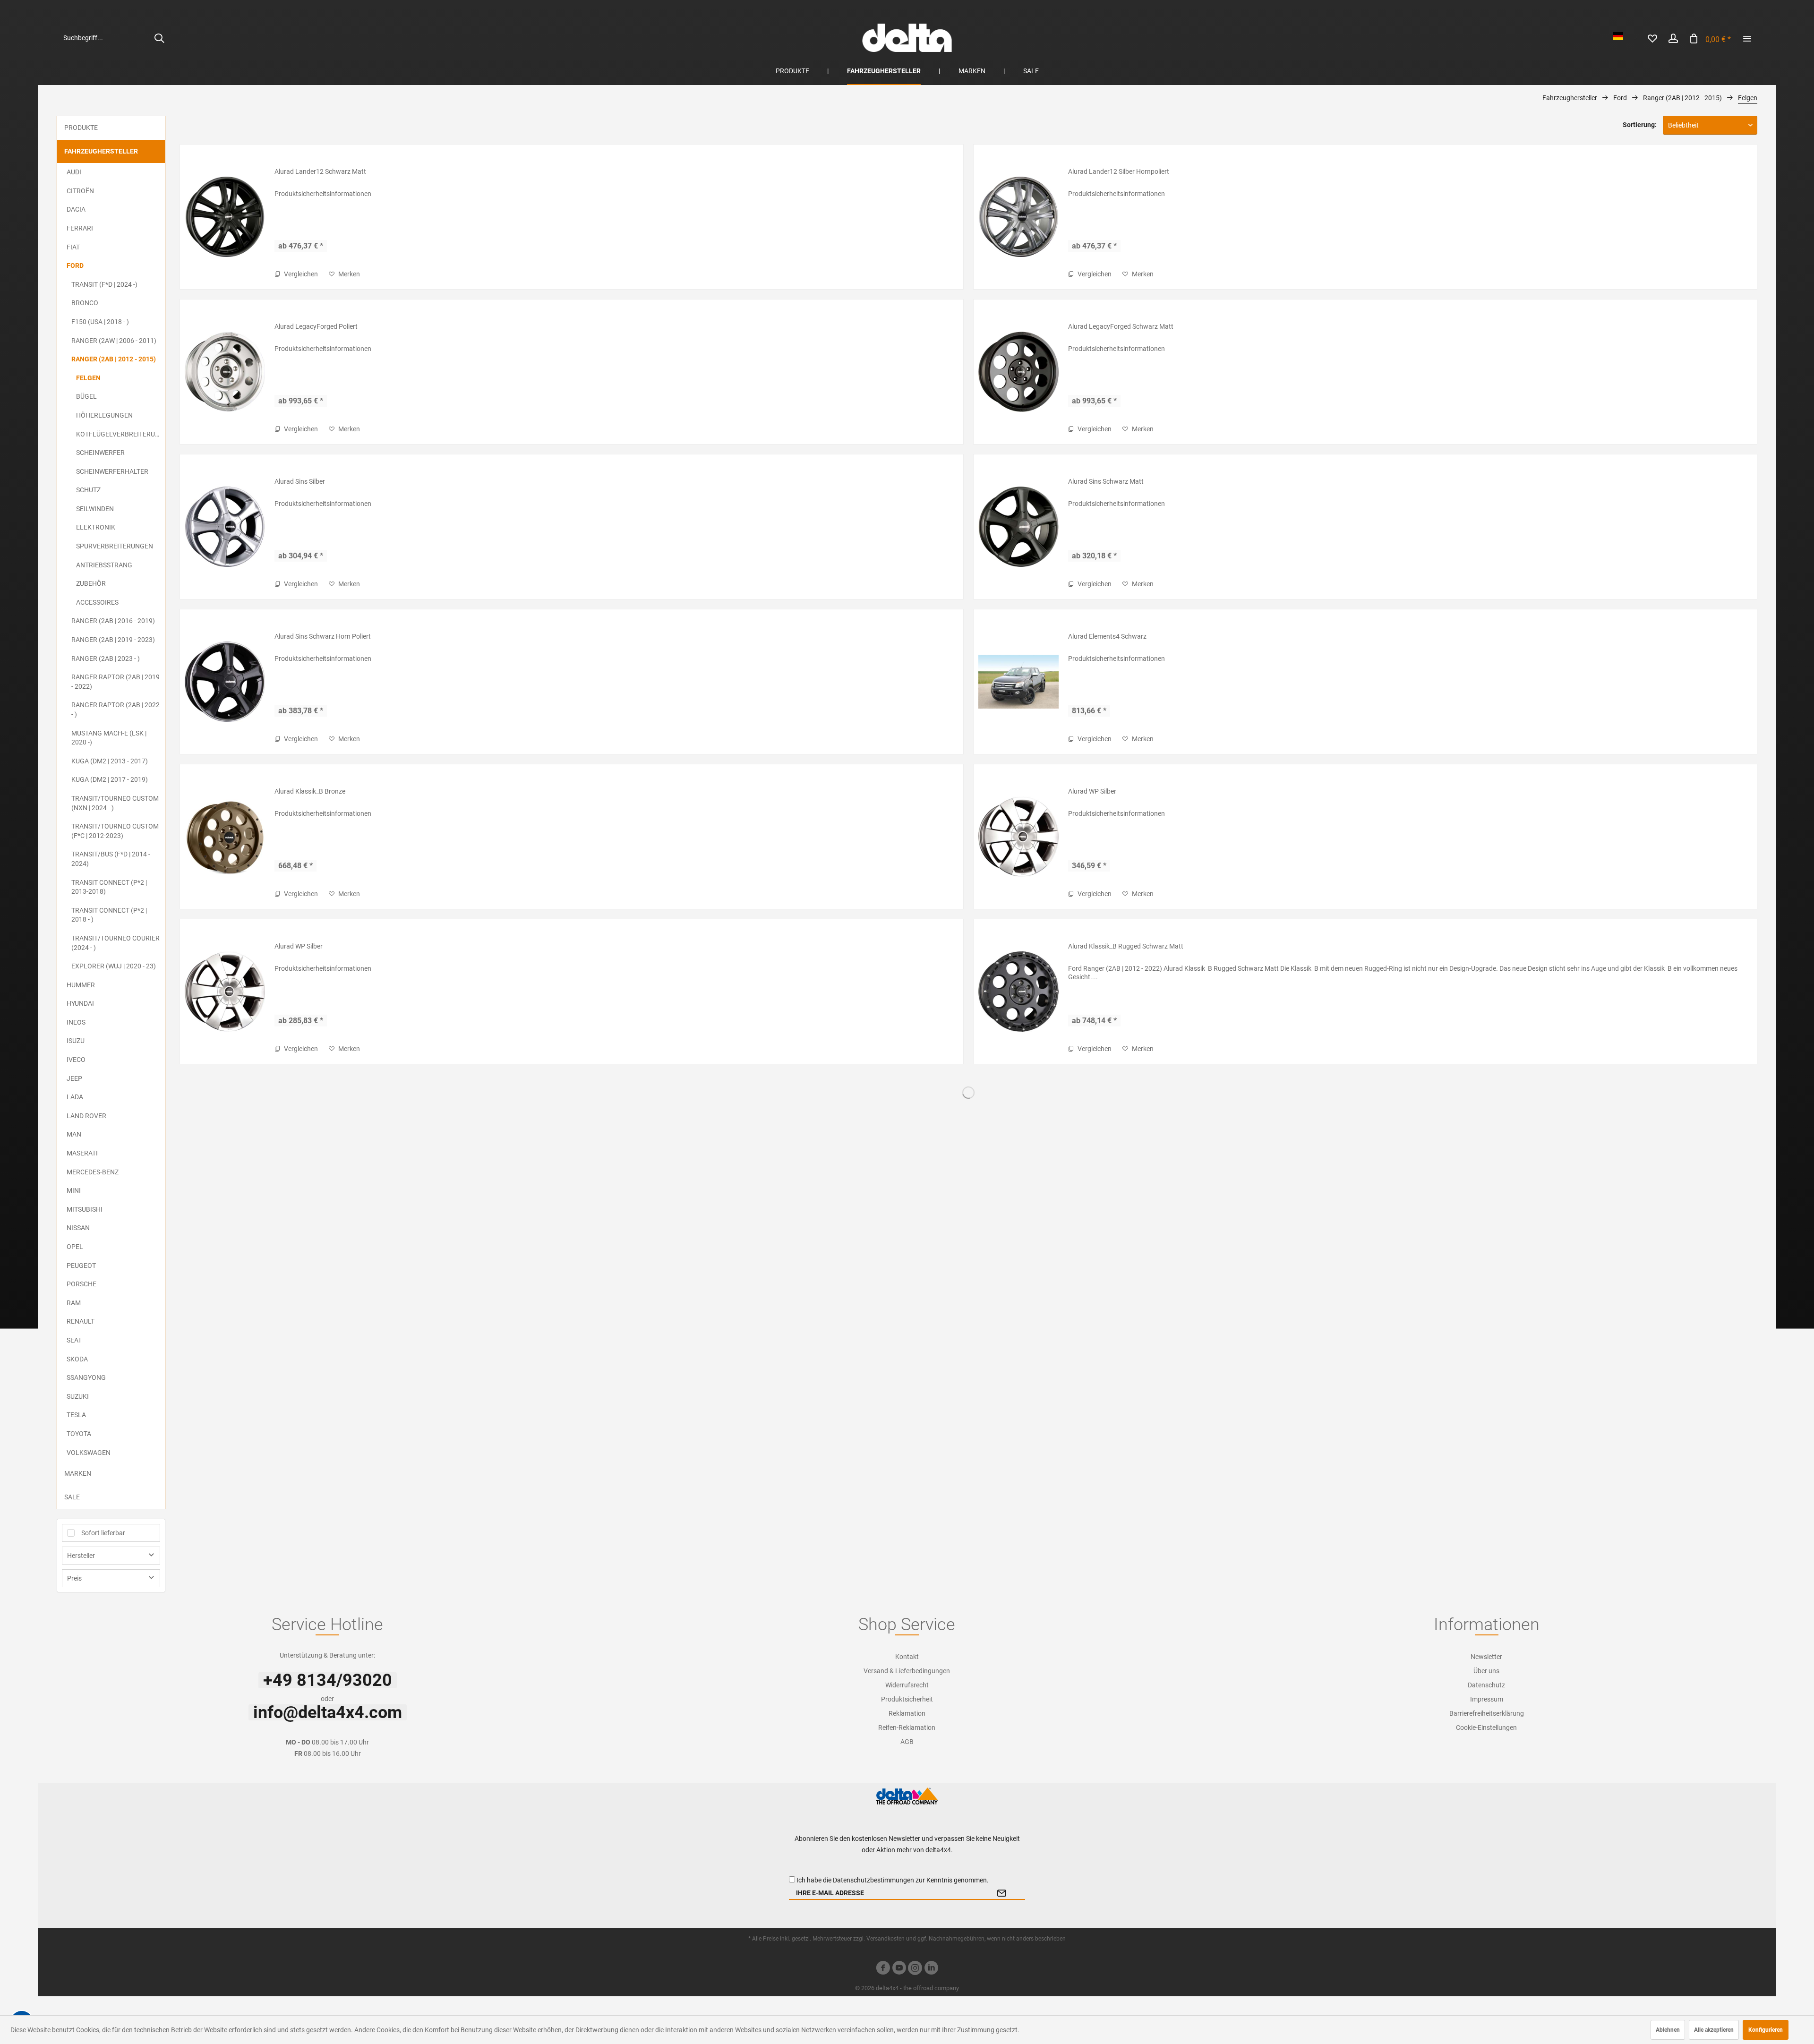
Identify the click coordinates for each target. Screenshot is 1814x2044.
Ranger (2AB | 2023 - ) (106, 659)
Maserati (82, 1153)
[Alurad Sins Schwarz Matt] (1018, 527)
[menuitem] (114, 38)
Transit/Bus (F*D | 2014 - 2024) (111, 859)
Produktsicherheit (907, 1699)
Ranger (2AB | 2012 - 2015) (114, 359)
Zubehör (91, 583)
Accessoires (97, 602)
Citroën (80, 191)
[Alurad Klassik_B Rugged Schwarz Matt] (1018, 992)
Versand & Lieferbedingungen (907, 1671)
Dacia (76, 209)
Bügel (86, 396)
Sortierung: (1640, 125)
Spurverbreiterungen (115, 546)
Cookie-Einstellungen (1486, 1728)
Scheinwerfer (100, 453)
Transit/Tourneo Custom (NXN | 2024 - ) (115, 803)
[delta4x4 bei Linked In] (931, 1969)
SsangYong (86, 1377)
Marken (78, 1473)
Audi (74, 172)
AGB (907, 1742)
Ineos (76, 1022)
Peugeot (81, 1266)
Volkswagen (89, 1453)
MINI (74, 1190)
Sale (72, 1497)
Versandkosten (886, 1939)
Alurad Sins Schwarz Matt (1106, 481)
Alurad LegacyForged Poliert (316, 326)
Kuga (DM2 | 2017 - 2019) (110, 779)
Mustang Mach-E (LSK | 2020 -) (109, 738)
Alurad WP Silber (1092, 791)
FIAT (73, 247)
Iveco (76, 1060)
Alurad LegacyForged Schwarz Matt (1121, 326)
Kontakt (907, 1657)
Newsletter (1486, 1657)
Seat (74, 1340)
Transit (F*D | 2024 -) (104, 284)
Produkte (81, 128)
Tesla (76, 1415)
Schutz (88, 490)
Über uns (1486, 1671)
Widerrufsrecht (907, 1685)
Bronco (85, 303)
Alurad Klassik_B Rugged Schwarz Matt (1126, 946)
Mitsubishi (85, 1209)
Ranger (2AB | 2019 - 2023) (113, 640)
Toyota (79, 1434)
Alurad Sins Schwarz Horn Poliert (323, 636)
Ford (75, 265)
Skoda (77, 1359)
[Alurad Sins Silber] (225, 527)
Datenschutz (1486, 1685)
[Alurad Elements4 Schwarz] (1018, 682)
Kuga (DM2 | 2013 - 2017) (110, 761)
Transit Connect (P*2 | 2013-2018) (109, 887)
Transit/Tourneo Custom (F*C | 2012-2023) (115, 831)
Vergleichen (300, 274)
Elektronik (96, 527)
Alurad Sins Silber (300, 481)
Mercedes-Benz (93, 1172)
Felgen (88, 378)
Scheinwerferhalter (112, 471)
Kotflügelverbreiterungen (120, 434)
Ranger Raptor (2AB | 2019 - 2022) (116, 682)
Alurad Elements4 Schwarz (1107, 636)
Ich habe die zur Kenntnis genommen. (893, 1880)
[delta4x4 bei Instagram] (915, 1969)
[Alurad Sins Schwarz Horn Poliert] (225, 682)
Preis (74, 1578)
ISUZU (76, 1041)
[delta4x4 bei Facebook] (883, 1969)
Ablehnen (1668, 2030)
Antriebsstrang (104, 565)
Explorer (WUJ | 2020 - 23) (114, 966)
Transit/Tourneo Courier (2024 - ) (116, 943)
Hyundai (80, 1003)
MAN (74, 1134)
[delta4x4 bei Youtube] (899, 1969)
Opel (75, 1247)
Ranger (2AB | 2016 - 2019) (113, 621)
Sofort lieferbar (103, 1533)
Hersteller (81, 1556)
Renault (81, 1321)
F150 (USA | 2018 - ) (100, 322)
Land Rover (86, 1116)
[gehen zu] (1747, 38)
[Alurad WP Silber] (1018, 837)
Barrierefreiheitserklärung (1487, 1713)
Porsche (81, 1284)
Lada (75, 1097)
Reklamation (907, 1713)
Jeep (74, 1078)
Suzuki (78, 1396)
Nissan (78, 1228)
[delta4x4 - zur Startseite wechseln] (907, 38)
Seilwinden (95, 509)
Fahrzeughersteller (101, 151)
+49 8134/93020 (328, 1680)
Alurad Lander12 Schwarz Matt (320, 171)
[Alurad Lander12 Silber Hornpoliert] (1018, 217)
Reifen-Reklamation (907, 1728)
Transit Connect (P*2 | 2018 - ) (109, 915)
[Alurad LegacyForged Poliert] (225, 372)
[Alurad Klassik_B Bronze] (225, 837)
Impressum (1487, 1699)
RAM (74, 1303)
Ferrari (80, 228)
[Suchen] (159, 38)
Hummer (81, 985)
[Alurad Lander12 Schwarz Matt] (225, 217)
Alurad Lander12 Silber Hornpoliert (1119, 171)
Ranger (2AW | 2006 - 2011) (114, 341)
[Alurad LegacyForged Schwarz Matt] (1018, 372)
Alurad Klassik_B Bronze (310, 791)
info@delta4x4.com (328, 1712)
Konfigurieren (1766, 2030)
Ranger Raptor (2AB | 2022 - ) (116, 710)
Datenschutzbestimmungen (873, 1880)
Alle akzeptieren (1714, 2030)
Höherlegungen (104, 415)
